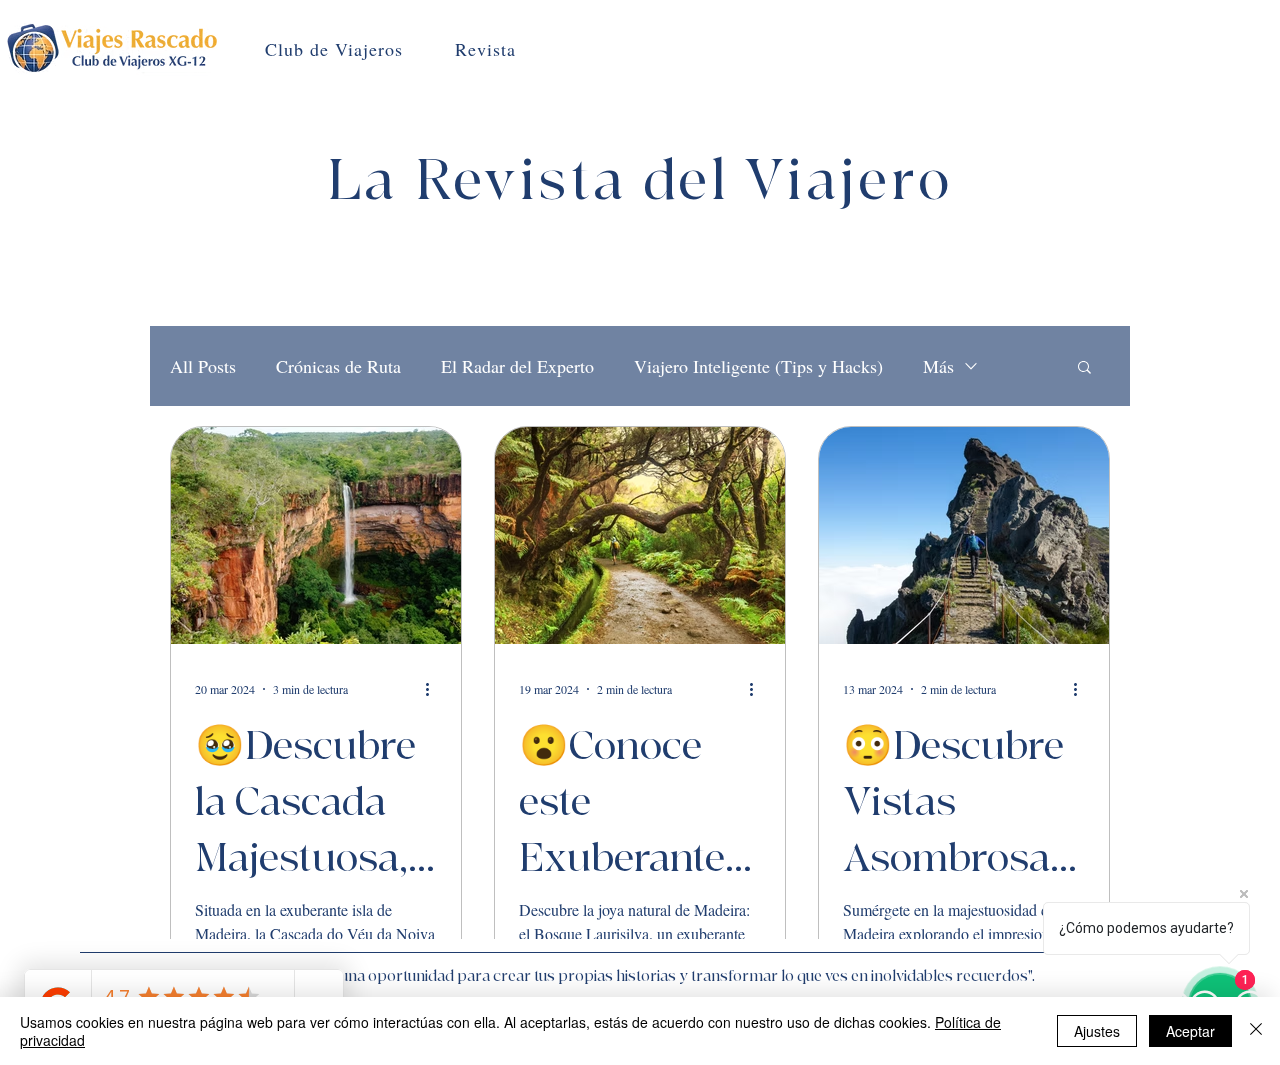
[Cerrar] (1256, 1031)
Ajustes (1097, 1031)
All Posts (203, 366)
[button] (1084, 368)
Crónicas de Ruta (338, 366)
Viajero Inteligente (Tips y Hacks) (758, 366)
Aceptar (1190, 1031)
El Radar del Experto (517, 366)
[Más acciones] (434, 689)
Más (938, 366)
